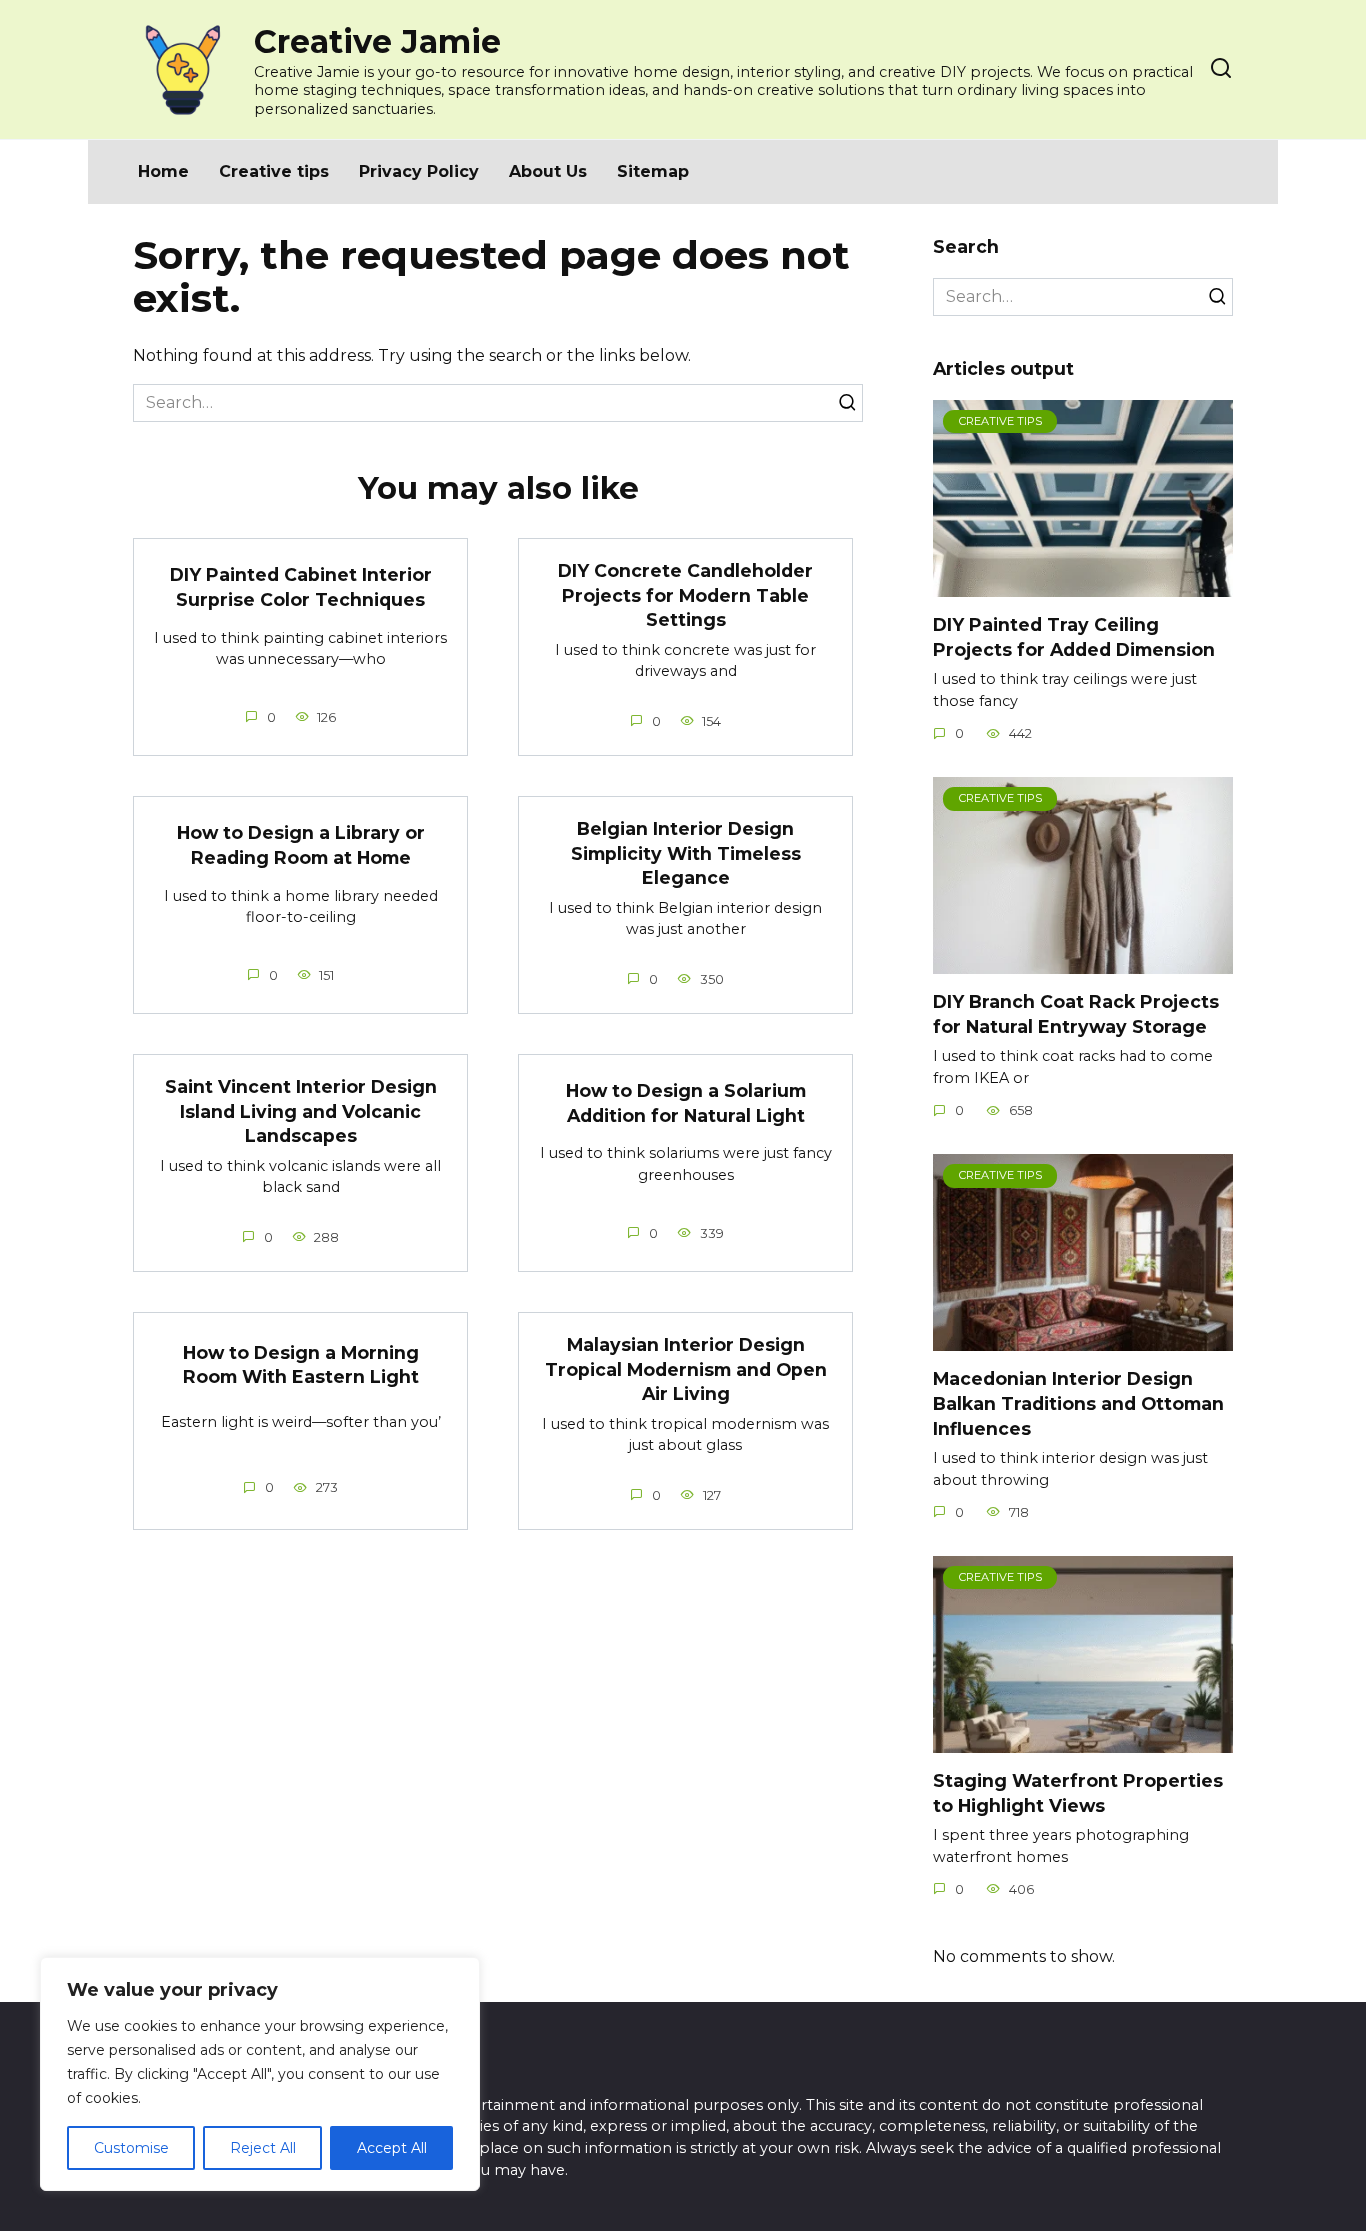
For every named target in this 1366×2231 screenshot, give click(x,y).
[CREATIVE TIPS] (1083, 584)
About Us (548, 171)
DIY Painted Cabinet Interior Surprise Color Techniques (301, 587)
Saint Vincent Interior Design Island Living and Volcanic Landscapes (301, 1111)
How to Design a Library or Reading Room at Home (301, 845)
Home (163, 171)
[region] (260, 2074)
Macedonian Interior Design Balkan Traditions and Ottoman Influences (1078, 1403)
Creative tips (274, 171)
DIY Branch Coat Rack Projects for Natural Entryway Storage (1076, 1014)
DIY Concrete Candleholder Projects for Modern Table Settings (685, 595)
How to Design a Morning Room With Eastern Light (301, 1364)
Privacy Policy (419, 171)
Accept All (392, 2148)
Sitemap (653, 171)
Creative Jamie (377, 41)
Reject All (263, 2148)
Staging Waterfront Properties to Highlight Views (1078, 1793)
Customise (131, 2148)
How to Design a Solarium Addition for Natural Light (686, 1103)
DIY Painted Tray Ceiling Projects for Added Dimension (1074, 637)
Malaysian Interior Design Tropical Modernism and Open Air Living (686, 1369)
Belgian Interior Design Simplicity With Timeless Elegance (686, 853)
